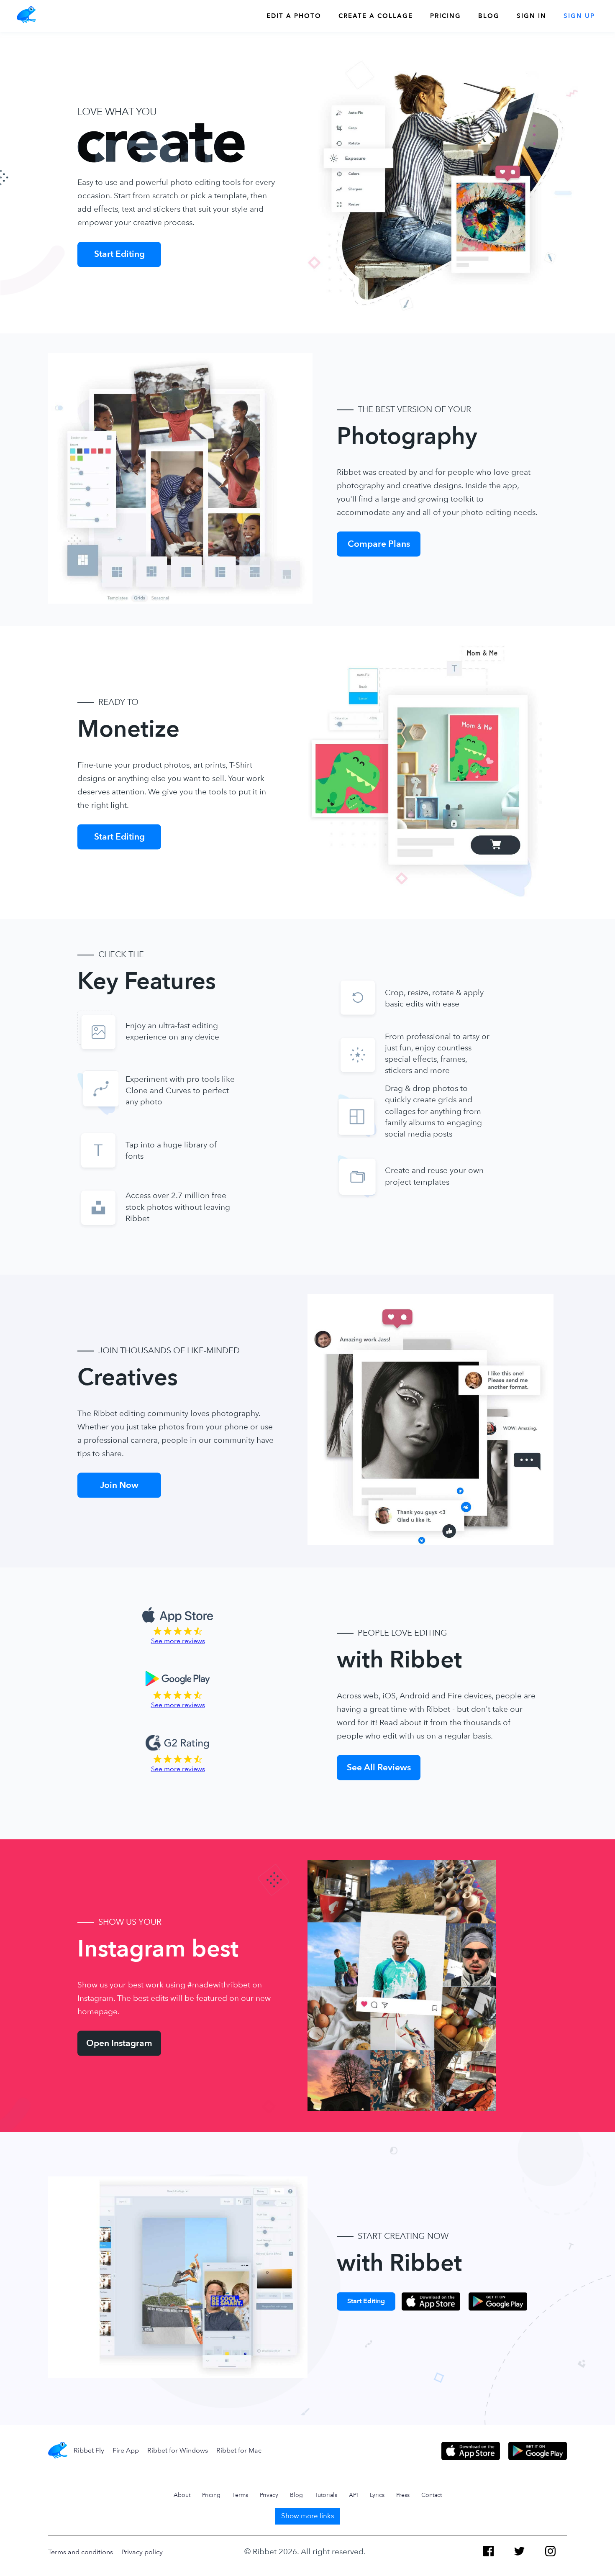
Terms (240, 2495)
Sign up (579, 16)
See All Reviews (379, 1767)
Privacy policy (142, 2552)
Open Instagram (119, 2043)
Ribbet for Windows (178, 2450)
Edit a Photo (294, 16)
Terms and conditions (81, 2552)
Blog (489, 16)
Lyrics (377, 2495)
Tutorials (326, 2495)
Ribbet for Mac (239, 2450)
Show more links (308, 2516)
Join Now (119, 1485)
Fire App (126, 2450)
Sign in (532, 16)
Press (403, 2495)
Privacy (269, 2495)
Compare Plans (379, 544)
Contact (432, 2495)
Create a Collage (376, 16)
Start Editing (119, 254)
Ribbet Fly (89, 2450)
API (354, 2495)
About (182, 2495)
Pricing (446, 16)
